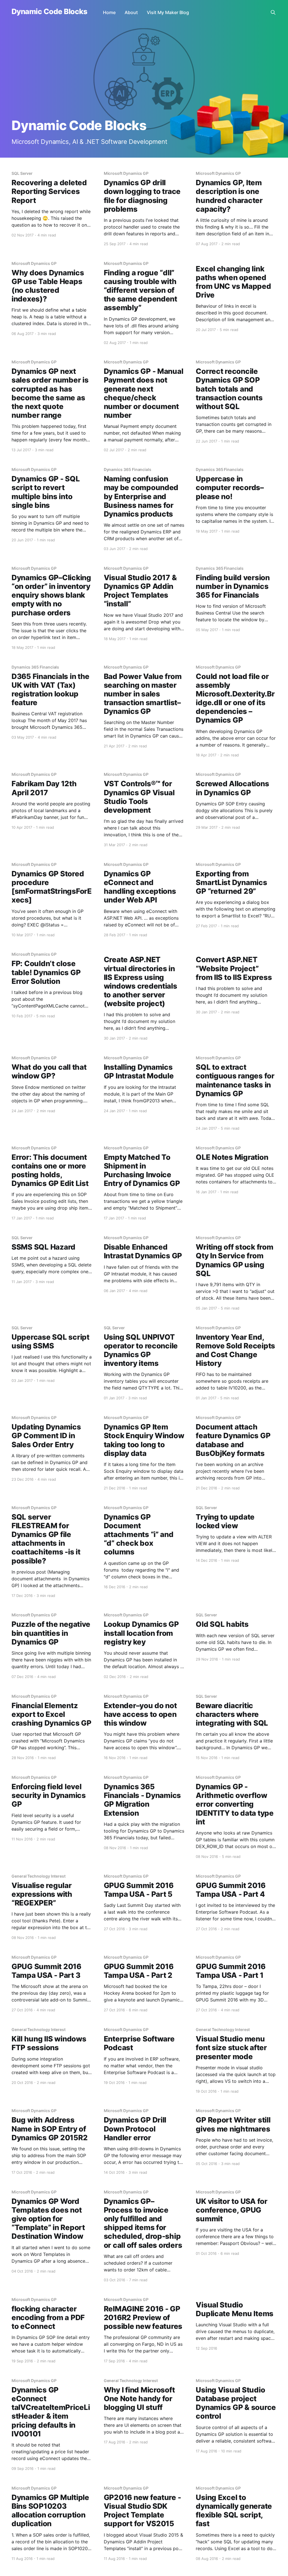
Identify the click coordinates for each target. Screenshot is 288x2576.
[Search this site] (273, 12)
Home (109, 12)
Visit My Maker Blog (168, 12)
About (131, 12)
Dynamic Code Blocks (49, 12)
